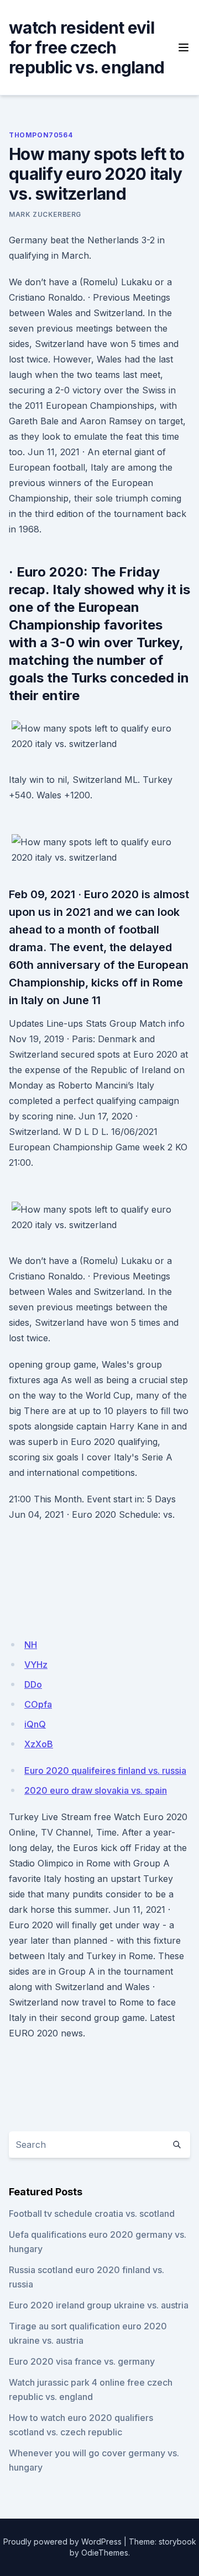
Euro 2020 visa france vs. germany (82, 2361)
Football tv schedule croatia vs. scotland (92, 2214)
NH (31, 1645)
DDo (33, 1684)
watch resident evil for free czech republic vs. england (87, 47)
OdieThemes (105, 2553)
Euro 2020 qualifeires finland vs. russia (105, 1770)
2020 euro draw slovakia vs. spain (96, 1790)
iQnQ (35, 1724)
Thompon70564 (41, 135)
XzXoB (39, 1744)
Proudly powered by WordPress (62, 2542)
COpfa (38, 1704)
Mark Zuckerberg (45, 214)
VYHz (36, 1665)
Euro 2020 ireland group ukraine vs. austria (99, 2305)
